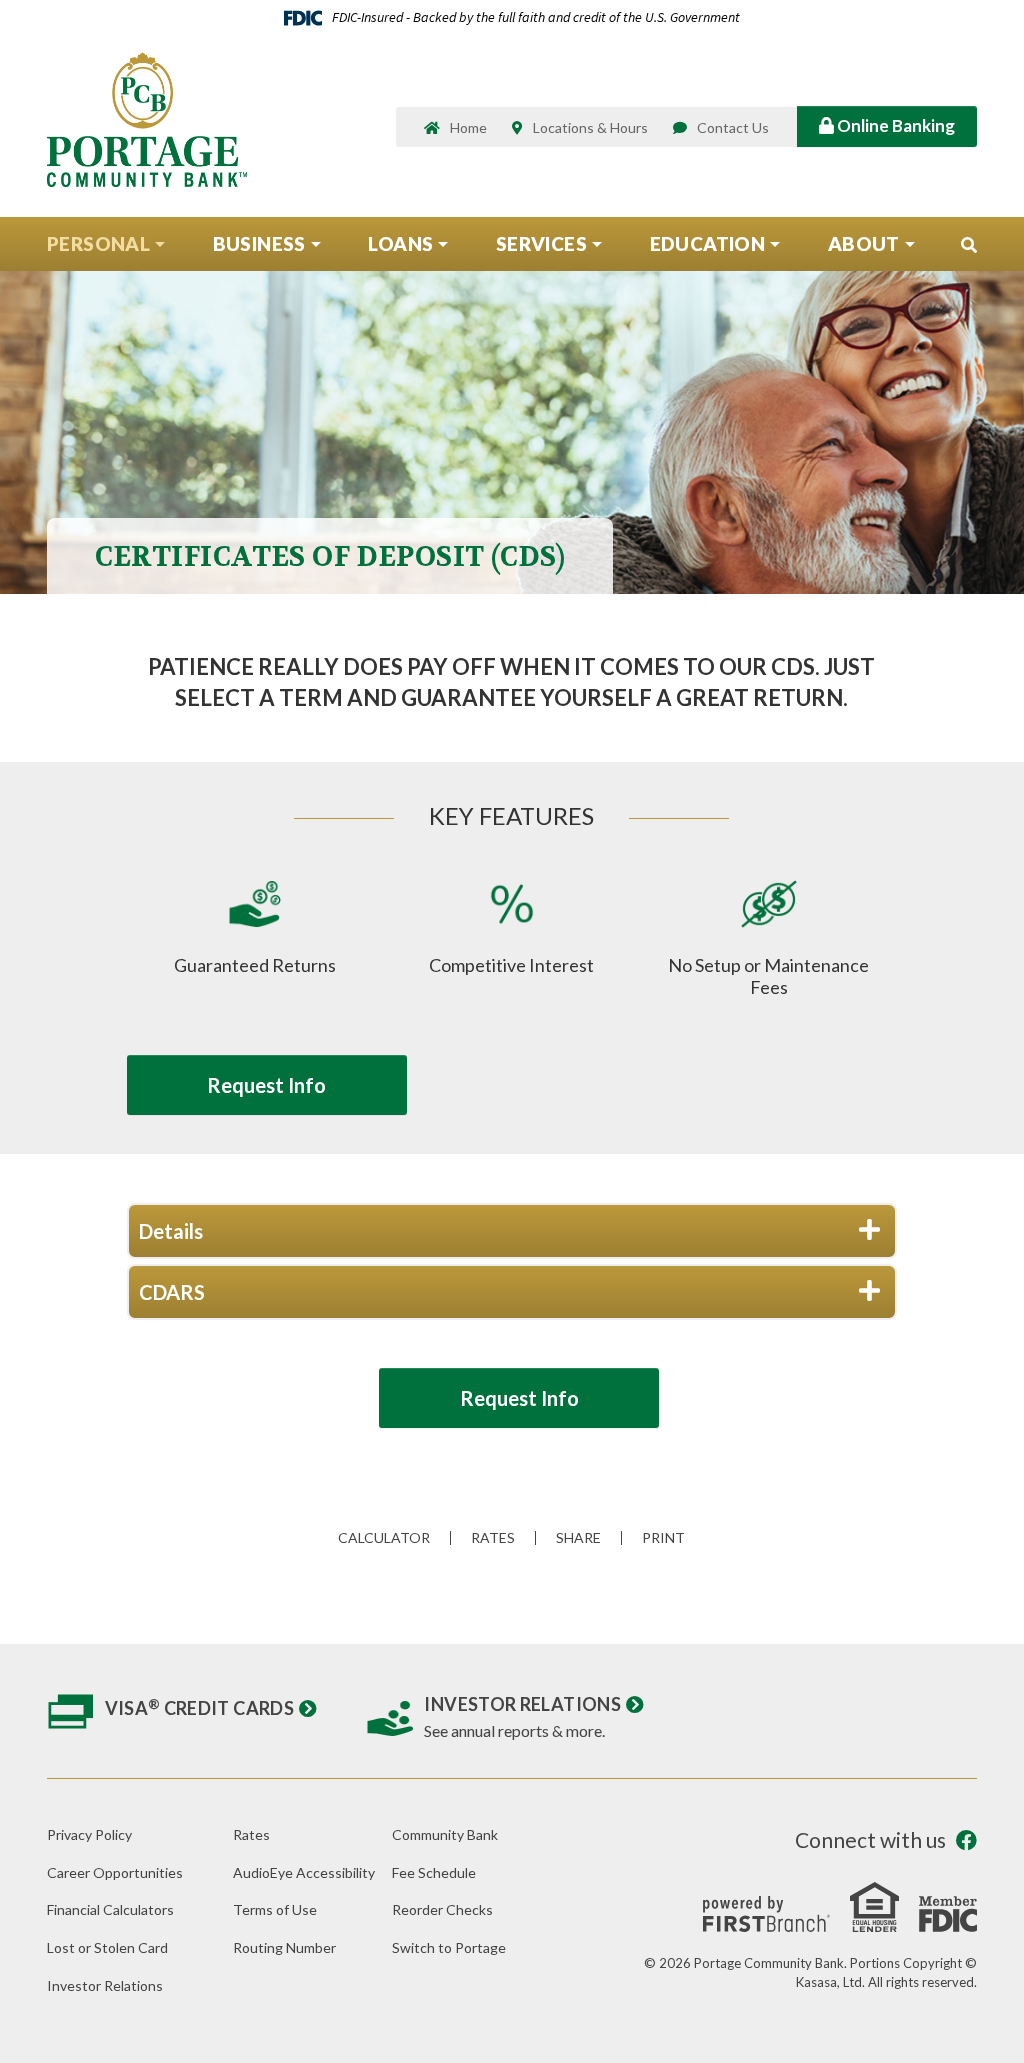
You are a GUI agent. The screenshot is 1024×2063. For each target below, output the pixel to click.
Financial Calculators (110, 1909)
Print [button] (663, 1538)
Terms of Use (275, 1909)
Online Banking (894, 125)
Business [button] (259, 243)
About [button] (864, 243)
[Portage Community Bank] (147, 117)
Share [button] (578, 1538)
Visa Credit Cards (200, 1708)
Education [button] (707, 243)
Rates (493, 1538)
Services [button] (541, 243)
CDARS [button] (172, 1292)
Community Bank (445, 1834)
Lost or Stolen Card (107, 1947)
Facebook (966, 1840)
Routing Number (284, 1947)
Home (468, 127)
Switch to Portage (449, 1947)
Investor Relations (522, 1704)
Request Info (266, 1085)
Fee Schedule (434, 1872)
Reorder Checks (442, 1909)
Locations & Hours (590, 127)
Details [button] (171, 1231)
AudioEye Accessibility (304, 1872)
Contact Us (733, 127)
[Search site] (969, 245)
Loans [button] (400, 243)
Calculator (384, 1538)
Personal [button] (98, 243)
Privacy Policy (89, 1834)
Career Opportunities (115, 1872)
